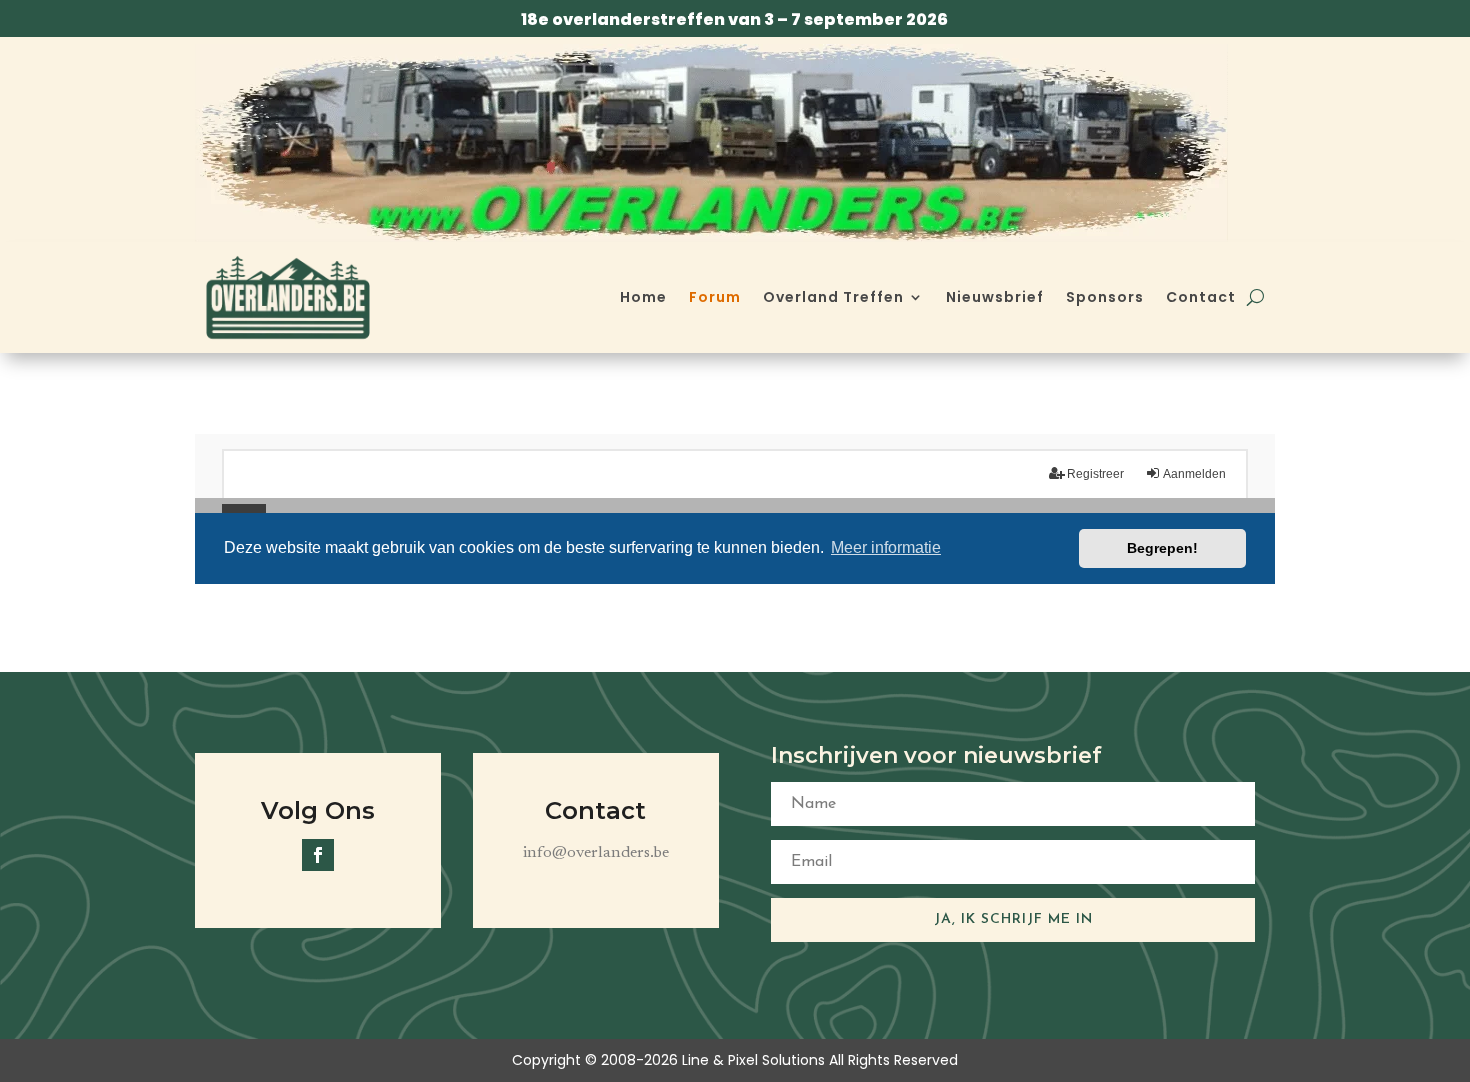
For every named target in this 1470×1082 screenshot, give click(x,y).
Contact (1201, 297)
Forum (715, 297)
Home (643, 297)
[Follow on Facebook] (318, 855)
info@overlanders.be (596, 853)
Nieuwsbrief (995, 297)
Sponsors (1105, 297)
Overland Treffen (833, 297)
